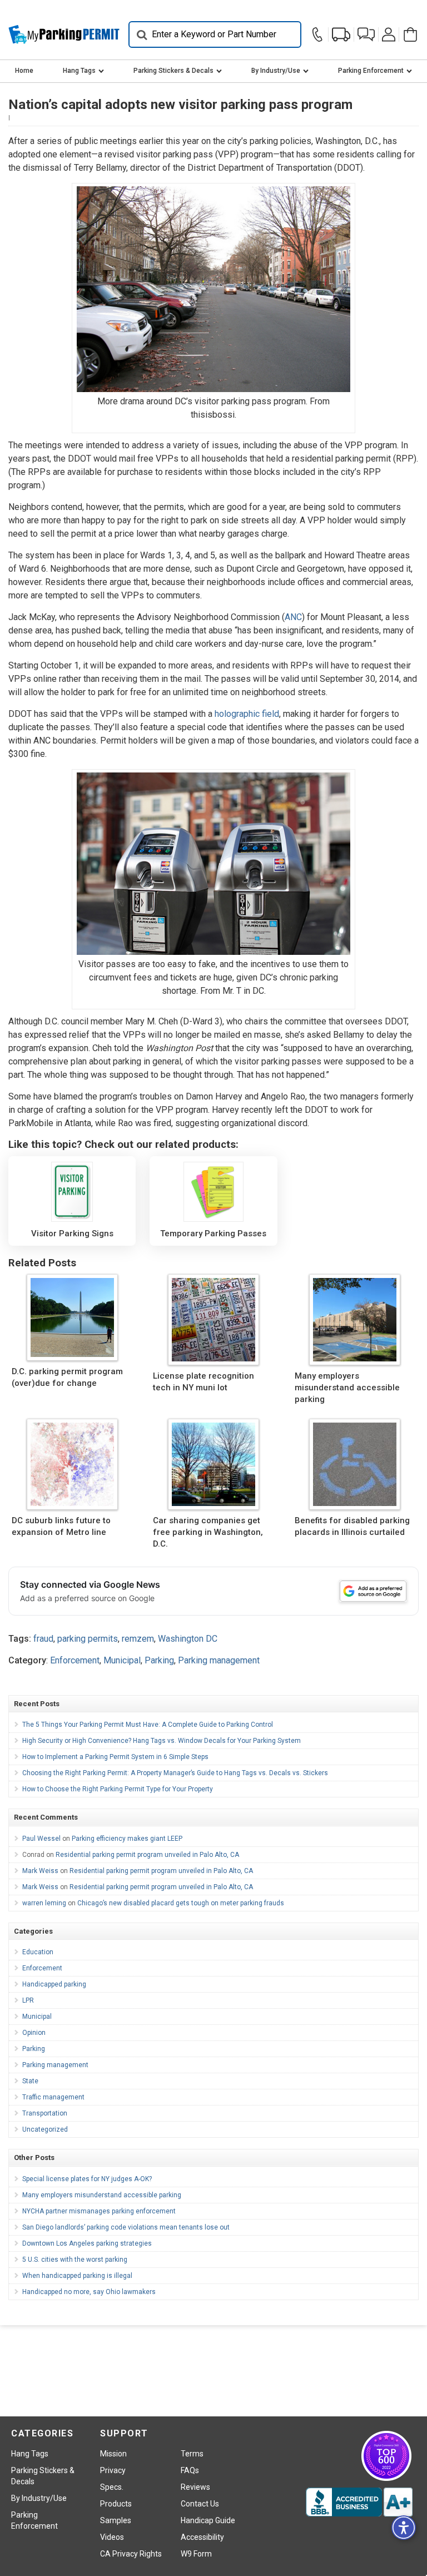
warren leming (44, 1903)
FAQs (190, 2470)
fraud (43, 1639)
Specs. (112, 2487)
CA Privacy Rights (131, 2554)
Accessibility (202, 2537)
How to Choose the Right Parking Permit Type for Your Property (118, 1789)
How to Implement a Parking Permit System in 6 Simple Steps (115, 1757)
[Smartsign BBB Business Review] (359, 2502)
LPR (28, 2000)
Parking (159, 1660)
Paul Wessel (41, 1839)
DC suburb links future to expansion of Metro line (61, 1526)
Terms (192, 2454)
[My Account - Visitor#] (389, 34)
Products (116, 2504)
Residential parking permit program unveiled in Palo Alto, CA (147, 1855)
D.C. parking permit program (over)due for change (67, 1377)
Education (38, 1952)
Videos (112, 2537)
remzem (138, 1639)
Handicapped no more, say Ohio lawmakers (89, 2292)
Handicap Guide (208, 2520)
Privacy (113, 2470)
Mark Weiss (40, 1871)
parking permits (88, 1639)
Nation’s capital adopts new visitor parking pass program (180, 105)
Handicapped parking (54, 1984)
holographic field (247, 714)
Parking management (219, 1660)
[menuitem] (24, 71)
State (30, 2081)
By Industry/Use (276, 71)
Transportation (45, 2113)
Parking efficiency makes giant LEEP (127, 1839)
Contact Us (200, 2504)
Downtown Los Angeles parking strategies (87, 2243)
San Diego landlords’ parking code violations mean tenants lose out (126, 2227)
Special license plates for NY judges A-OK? (87, 2179)
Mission (113, 2454)
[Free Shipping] (341, 34)
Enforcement (75, 1660)
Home (24, 71)
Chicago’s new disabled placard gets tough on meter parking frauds (181, 1903)
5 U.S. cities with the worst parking (75, 2260)
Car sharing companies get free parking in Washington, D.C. (208, 1532)
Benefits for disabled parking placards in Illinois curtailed (352, 1526)
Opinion (34, 2033)
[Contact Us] (319, 34)
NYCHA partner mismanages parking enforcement (99, 2211)
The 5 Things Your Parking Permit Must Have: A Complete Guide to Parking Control (148, 1725)
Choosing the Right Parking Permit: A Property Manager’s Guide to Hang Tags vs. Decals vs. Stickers (175, 1773)
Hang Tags (79, 71)
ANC (293, 617)
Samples (116, 2520)
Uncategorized (45, 2129)
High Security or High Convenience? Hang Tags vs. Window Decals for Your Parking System (162, 1741)
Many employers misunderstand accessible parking (347, 1388)
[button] (366, 34)
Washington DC (188, 1639)
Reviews (195, 2487)
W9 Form (196, 2554)
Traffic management (53, 2097)
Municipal (122, 1660)
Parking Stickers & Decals (173, 71)
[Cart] (409, 34)
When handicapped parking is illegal (77, 2276)
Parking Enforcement (371, 71)
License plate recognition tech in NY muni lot (203, 1382)
